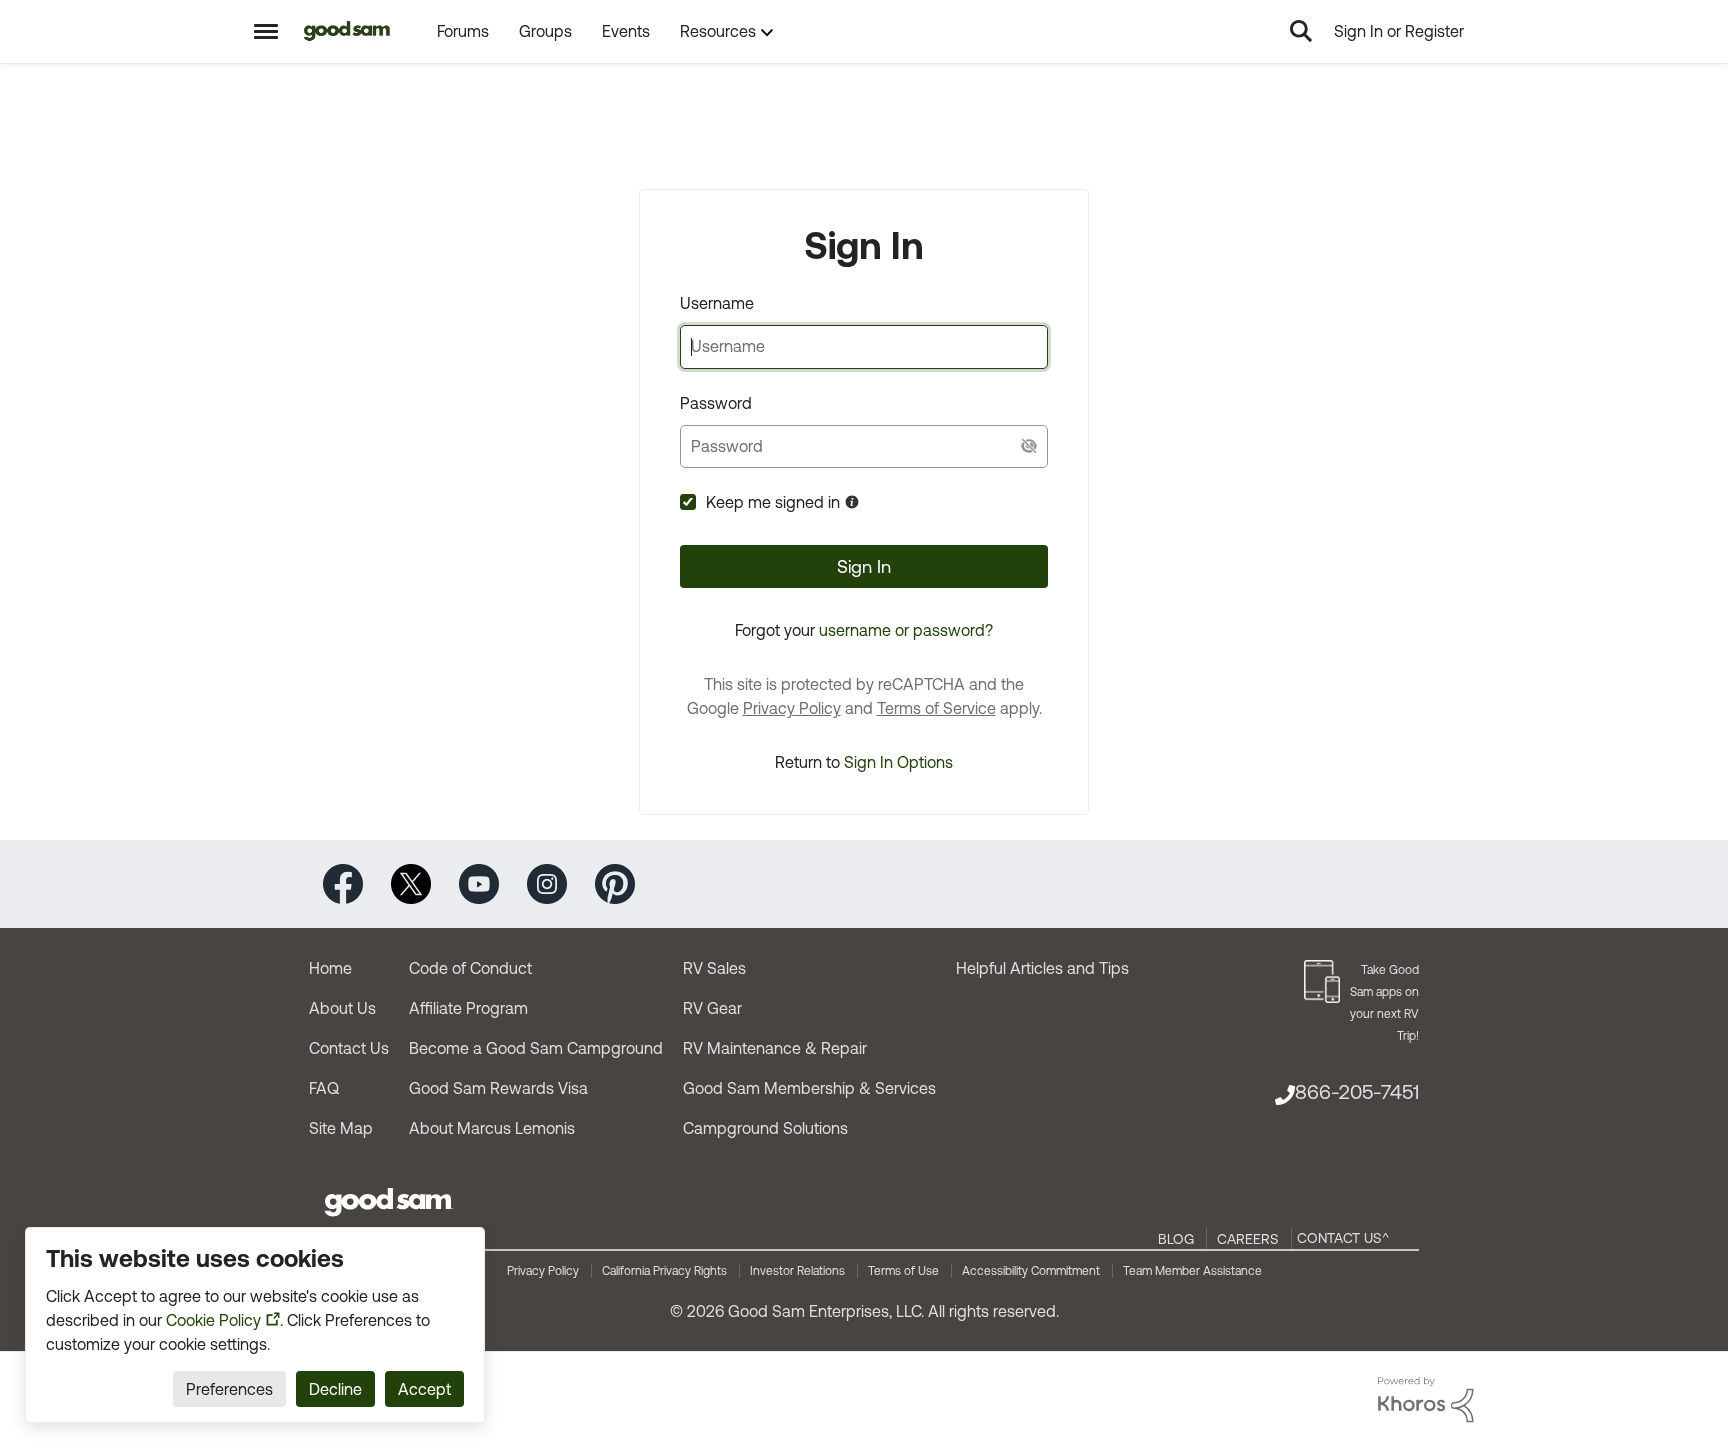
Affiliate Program (468, 1008)
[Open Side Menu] (266, 31)
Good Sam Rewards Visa (498, 1088)
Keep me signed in (773, 502)
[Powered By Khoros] (1426, 1400)
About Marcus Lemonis (492, 1128)
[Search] (1301, 31)
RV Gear (712, 1008)
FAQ (324, 1088)
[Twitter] (411, 882)
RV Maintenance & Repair (775, 1048)
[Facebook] (343, 882)
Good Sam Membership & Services (809, 1088)
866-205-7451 (1357, 1091)
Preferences (229, 1389)
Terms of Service (936, 708)
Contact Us (349, 1048)
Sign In (864, 566)
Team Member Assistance (1192, 1271)
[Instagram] (547, 882)
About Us (342, 1008)
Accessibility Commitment (1031, 1271)
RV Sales (714, 968)
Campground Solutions (765, 1128)
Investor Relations (797, 1271)
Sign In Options (898, 762)
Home (330, 968)
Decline (335, 1389)
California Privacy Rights (664, 1271)
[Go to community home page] (347, 31)
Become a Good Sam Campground (536, 1048)
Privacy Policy (792, 708)
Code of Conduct (470, 968)
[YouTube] (479, 882)
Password (716, 403)
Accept (424, 1389)
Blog (1176, 1239)
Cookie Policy (213, 1320)
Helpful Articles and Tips (1042, 968)
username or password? (906, 630)
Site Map (341, 1128)
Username (717, 303)
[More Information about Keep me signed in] (852, 502)
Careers (1248, 1239)
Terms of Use (903, 1271)
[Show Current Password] (1029, 446)
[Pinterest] (615, 882)
